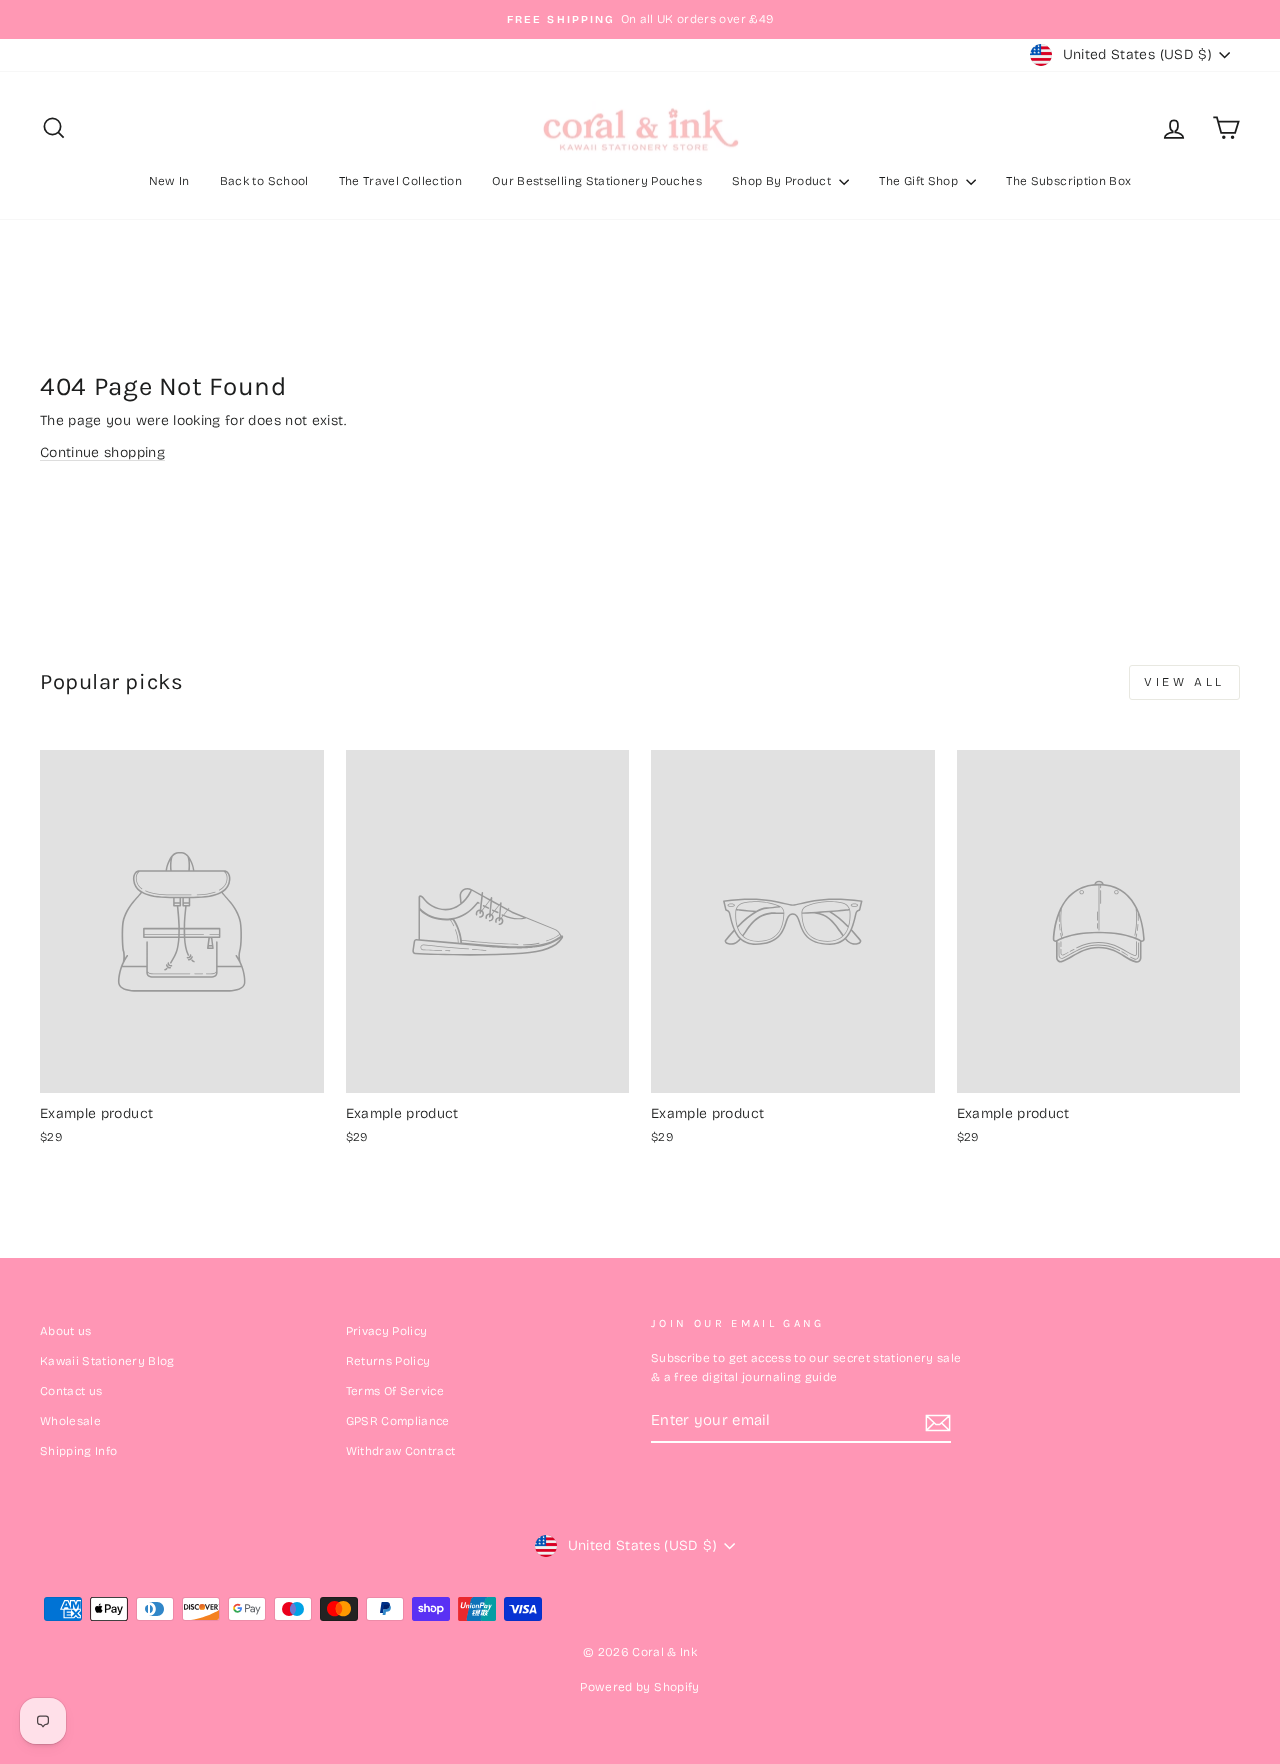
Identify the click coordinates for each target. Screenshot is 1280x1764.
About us (66, 1331)
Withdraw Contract (401, 1451)
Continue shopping (102, 452)
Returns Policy (388, 1361)
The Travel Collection (400, 181)
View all (1184, 682)
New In (169, 181)
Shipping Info (79, 1451)
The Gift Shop (920, 181)
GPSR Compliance (398, 1421)
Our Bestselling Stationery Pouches (597, 181)
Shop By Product (783, 181)
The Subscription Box (1068, 181)
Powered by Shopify (639, 1687)
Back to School (264, 181)
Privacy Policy (387, 1331)
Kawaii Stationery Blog (107, 1361)
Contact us (71, 1391)
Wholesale (70, 1421)
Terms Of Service (395, 1391)
